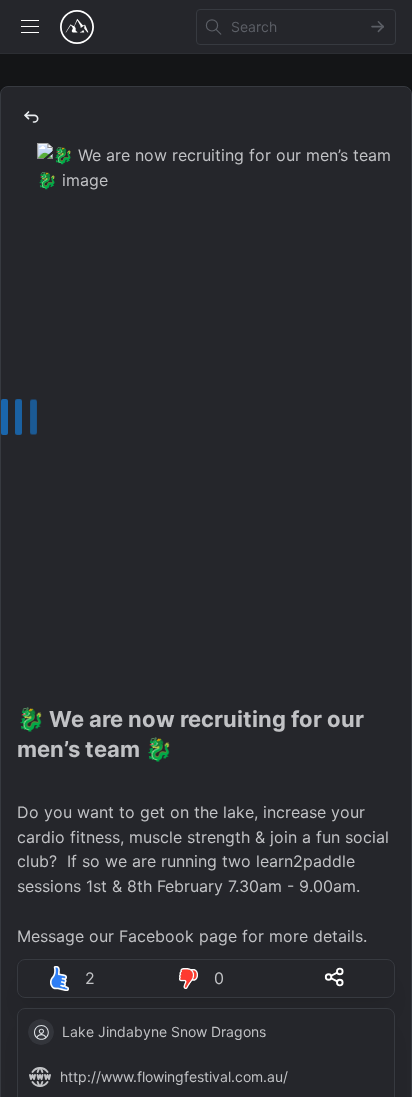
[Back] (31, 117)
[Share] (335, 977)
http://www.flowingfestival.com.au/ (174, 1076)
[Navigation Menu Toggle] (30, 27)
